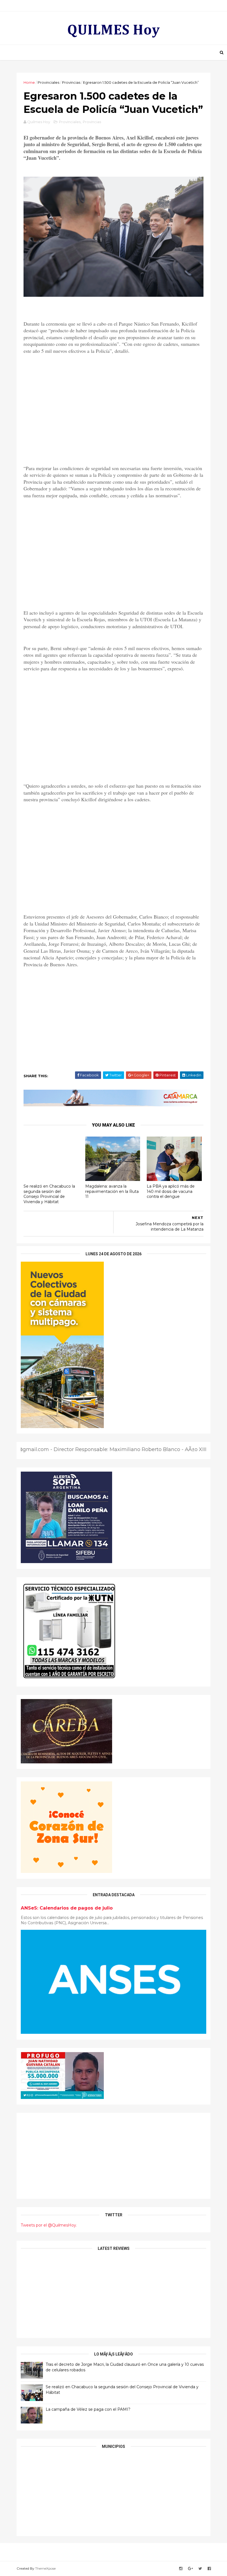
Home (29, 82)
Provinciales (48, 82)
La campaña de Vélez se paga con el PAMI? (88, 2409)
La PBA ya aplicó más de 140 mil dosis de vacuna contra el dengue (171, 1191)
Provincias (71, 82)
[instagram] (181, 2569)
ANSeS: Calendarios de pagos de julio (67, 1908)
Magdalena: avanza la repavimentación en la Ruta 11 (112, 1191)
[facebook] (209, 2569)
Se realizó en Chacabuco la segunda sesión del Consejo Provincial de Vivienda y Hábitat (49, 1194)
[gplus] (190, 2569)
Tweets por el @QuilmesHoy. (49, 2225)
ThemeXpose (45, 2568)
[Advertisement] (114, 415)
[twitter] (200, 2569)
